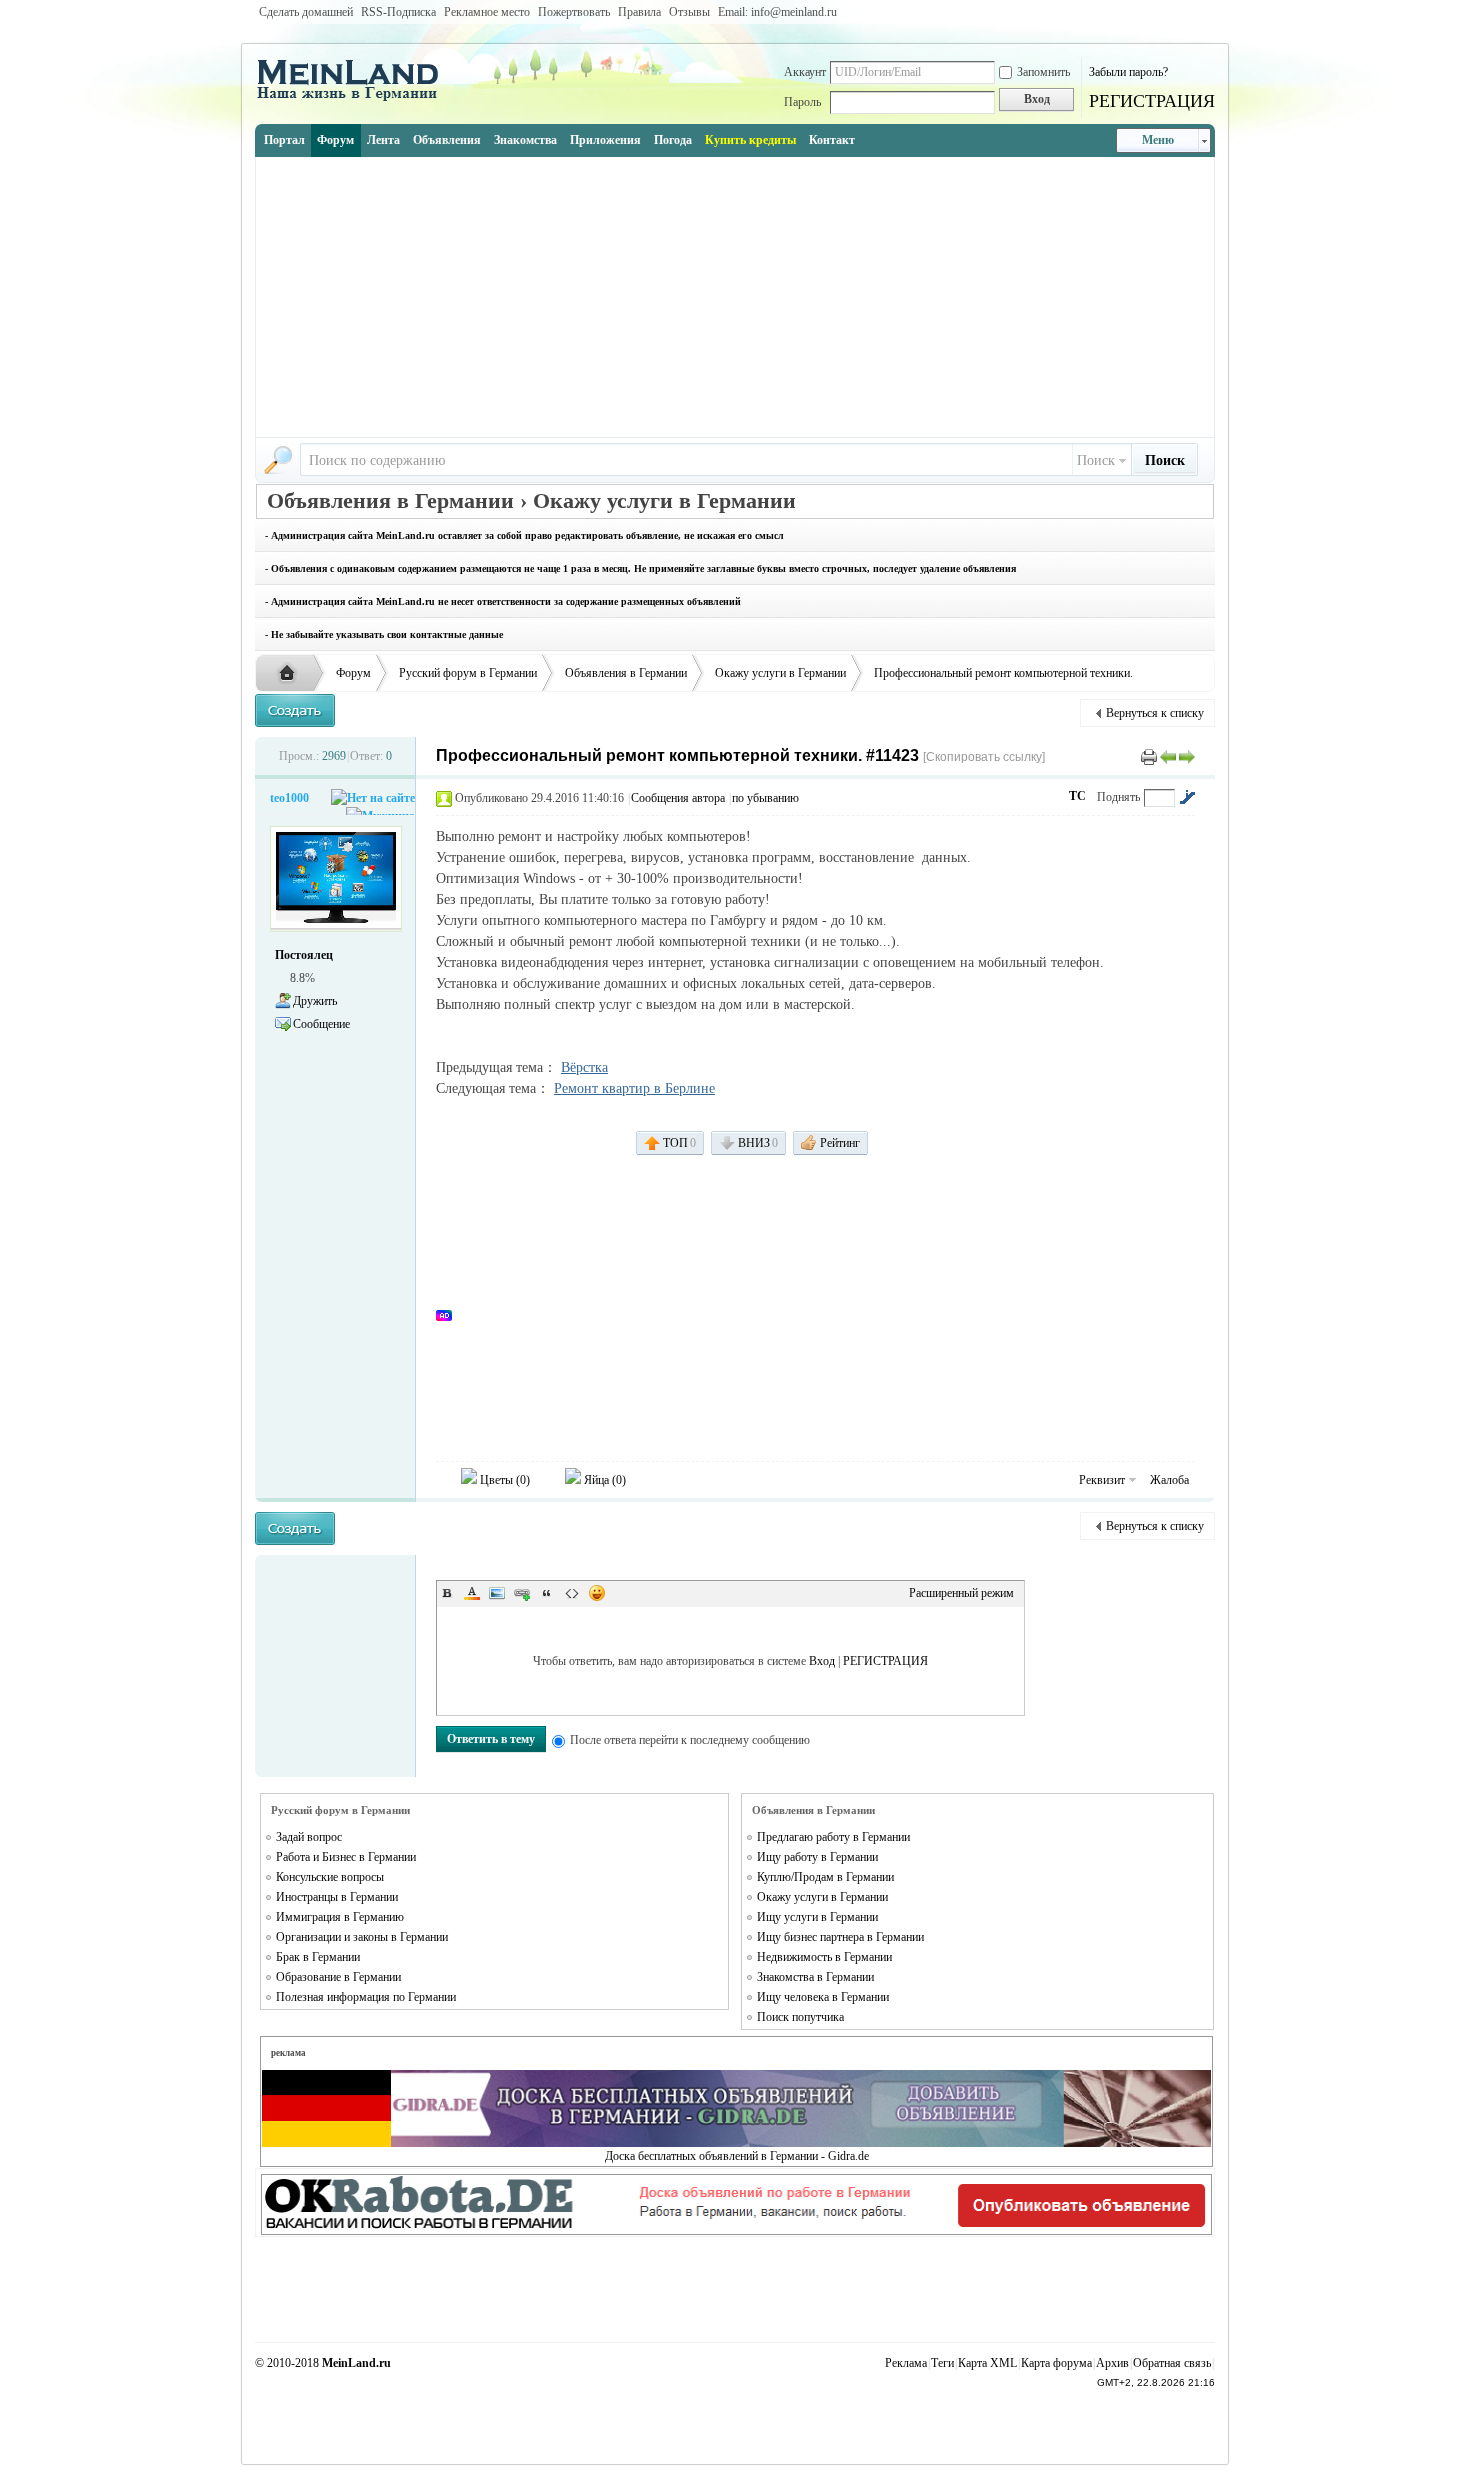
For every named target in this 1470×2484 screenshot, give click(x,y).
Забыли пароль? (1128, 72)
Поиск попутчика (800, 2017)
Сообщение (321, 1024)
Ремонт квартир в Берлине (634, 1088)
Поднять (1118, 797)
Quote (547, 1593)
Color (472, 1593)
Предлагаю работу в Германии (833, 1837)
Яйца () (603, 1480)
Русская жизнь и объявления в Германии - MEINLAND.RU (292, 674)
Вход (822, 1661)
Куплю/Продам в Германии (825, 1877)
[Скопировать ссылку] (984, 757)
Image (497, 1593)
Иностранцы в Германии (337, 1897)
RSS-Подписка (398, 12)
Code (572, 1593)
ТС (1077, 796)
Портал (284, 140)
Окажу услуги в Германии (780, 673)
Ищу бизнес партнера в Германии (840, 1937)
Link (522, 1593)
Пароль (802, 102)
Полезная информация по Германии (366, 1997)
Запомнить (1043, 72)
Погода (673, 140)
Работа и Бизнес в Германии (346, 1857)
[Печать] (1149, 756)
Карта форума (1056, 2363)
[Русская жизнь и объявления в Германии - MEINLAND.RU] (355, 99)
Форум (335, 140)
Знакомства (525, 140)
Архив (1112, 2363)
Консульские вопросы (330, 1877)
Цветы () (503, 1480)
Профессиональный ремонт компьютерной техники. (1003, 673)
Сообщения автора (678, 798)
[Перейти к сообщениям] (1187, 797)
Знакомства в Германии (815, 1977)
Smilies (597, 1593)
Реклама (906, 2363)
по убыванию (765, 798)
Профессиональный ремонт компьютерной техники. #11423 (677, 755)
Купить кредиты (750, 140)
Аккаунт (805, 72)
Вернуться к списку (1155, 713)
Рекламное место (487, 12)
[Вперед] (1187, 756)
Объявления (447, 140)
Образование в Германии (338, 1977)
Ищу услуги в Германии (817, 1917)
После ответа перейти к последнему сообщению (690, 1740)
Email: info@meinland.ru (777, 12)
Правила (639, 12)
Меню (1158, 140)
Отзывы (689, 12)
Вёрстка (584, 1067)
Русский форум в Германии (468, 673)
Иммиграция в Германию (340, 1917)
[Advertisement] (735, 297)
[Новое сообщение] (295, 710)
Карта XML (987, 2363)
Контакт (832, 140)
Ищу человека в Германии (823, 1997)
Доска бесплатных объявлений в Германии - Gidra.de (737, 2156)
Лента (383, 140)
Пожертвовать (574, 12)
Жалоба (1169, 1480)
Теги (942, 2363)
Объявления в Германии (626, 673)
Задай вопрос (309, 1837)
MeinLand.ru (356, 2363)
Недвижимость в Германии (824, 1957)
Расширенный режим (961, 1593)
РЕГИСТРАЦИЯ (1152, 101)
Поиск (1096, 460)
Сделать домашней (306, 12)
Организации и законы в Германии (362, 1937)
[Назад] (1168, 756)
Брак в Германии (318, 1957)
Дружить (315, 1001)
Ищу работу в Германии (817, 1857)
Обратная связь (1172, 2363)
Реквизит (1102, 1480)
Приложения (605, 140)
